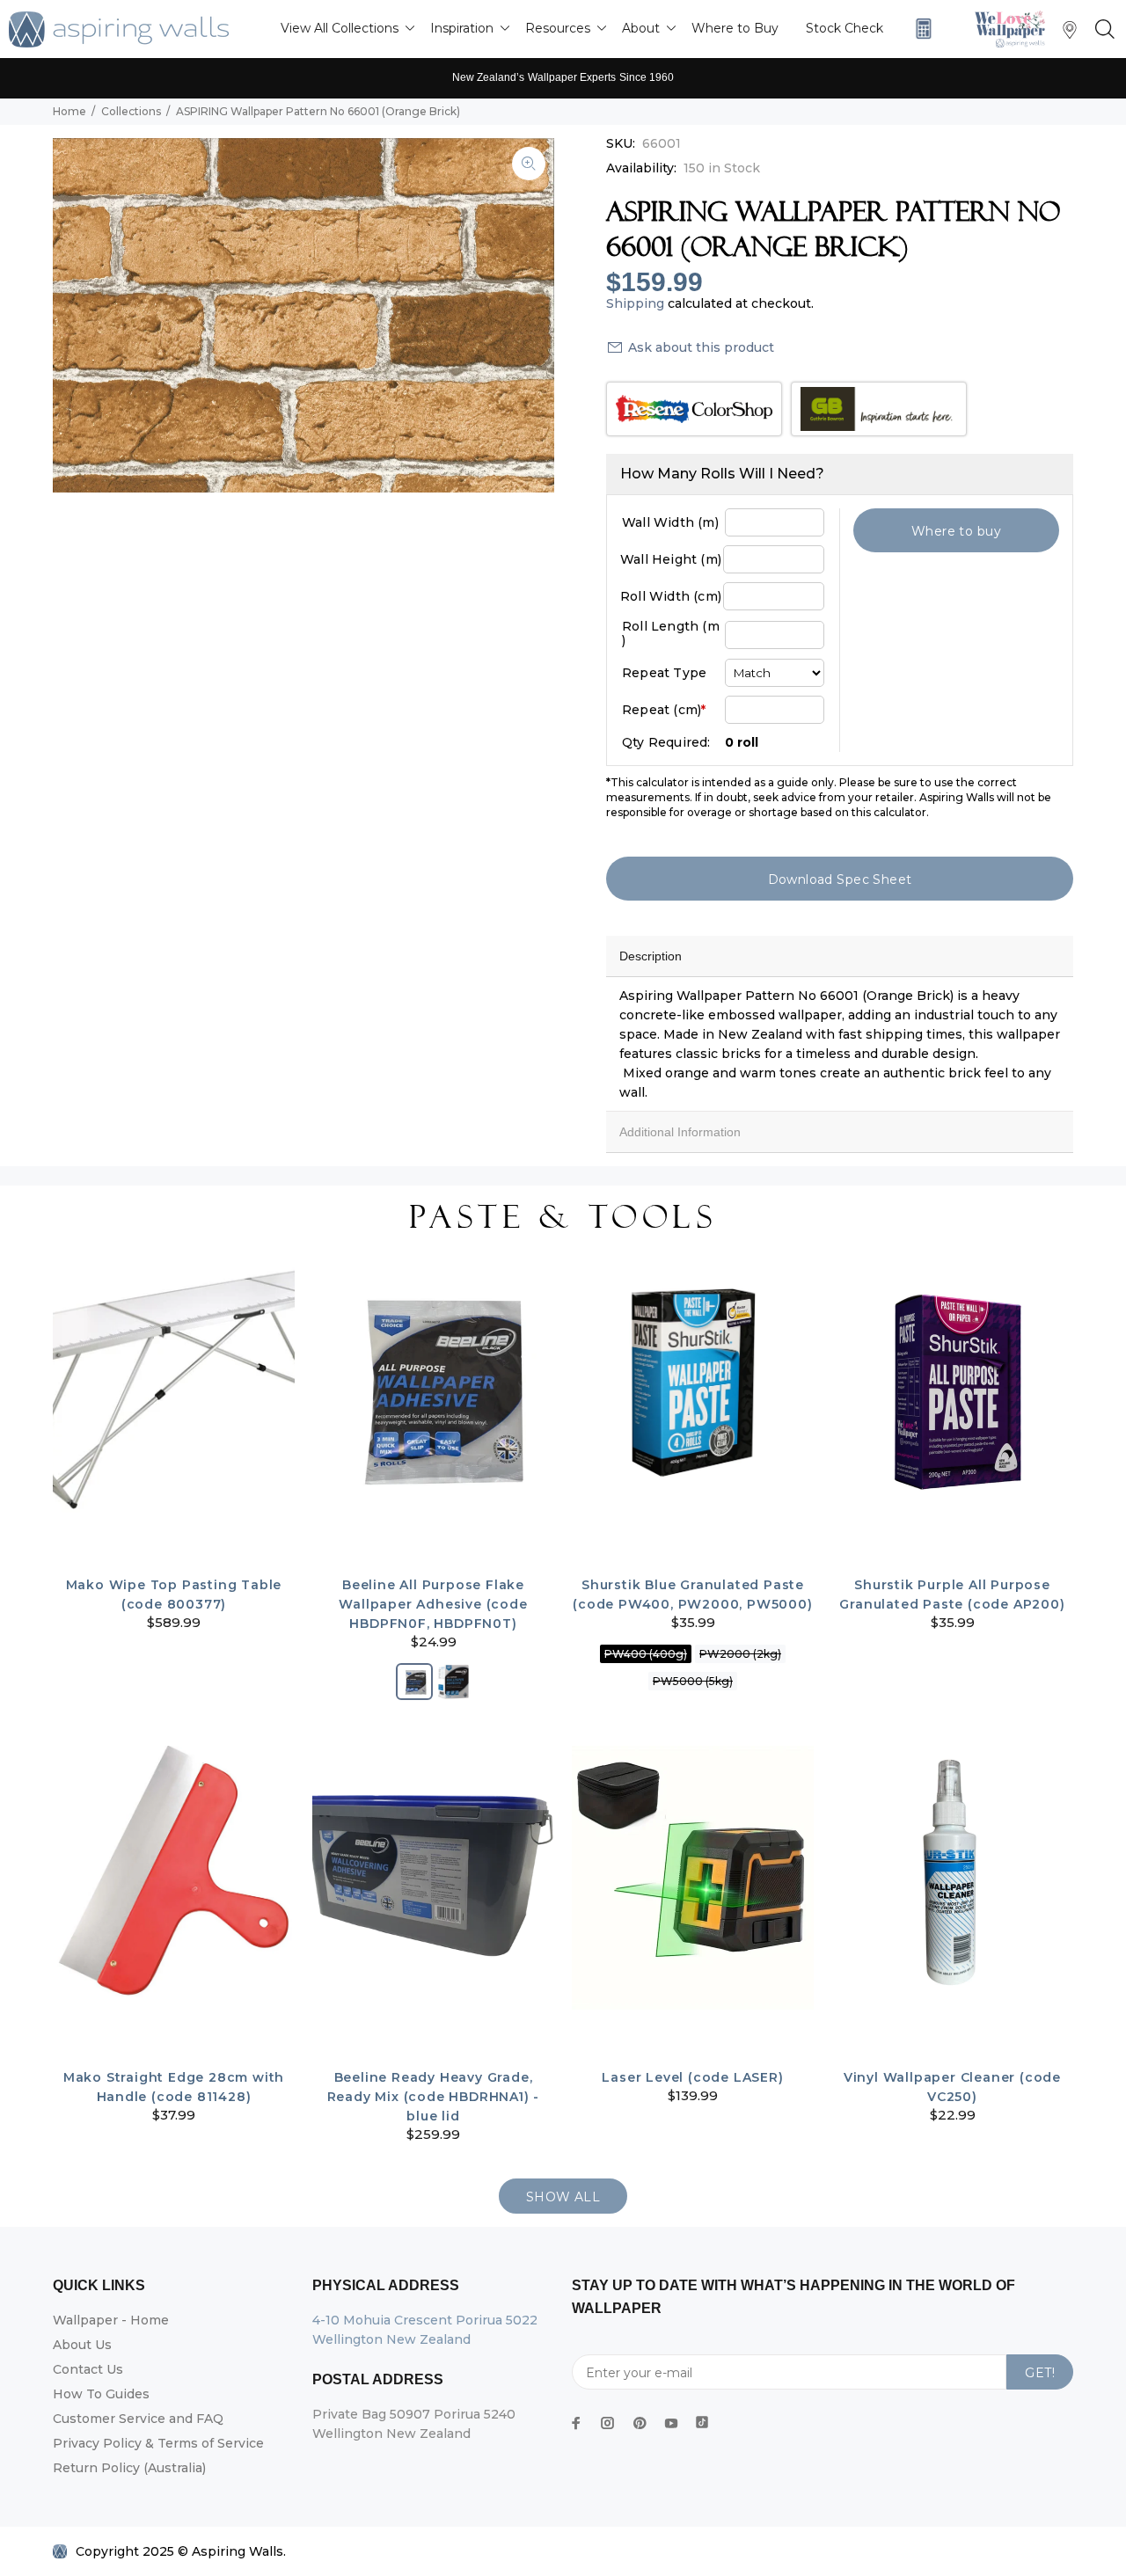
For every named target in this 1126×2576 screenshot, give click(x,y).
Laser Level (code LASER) (692, 2077)
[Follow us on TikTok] (702, 2419)
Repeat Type (664, 673)
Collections (131, 111)
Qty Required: (666, 742)
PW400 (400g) (646, 1654)
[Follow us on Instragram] (1014, 29)
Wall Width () (670, 522)
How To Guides (101, 2394)
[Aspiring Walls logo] (119, 29)
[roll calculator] (919, 29)
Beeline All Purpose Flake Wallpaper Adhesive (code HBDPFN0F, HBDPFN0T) (433, 1604)
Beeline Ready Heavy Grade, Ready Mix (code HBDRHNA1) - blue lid (434, 2097)
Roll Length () (671, 633)
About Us (82, 2345)
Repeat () (664, 710)
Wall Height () (671, 559)
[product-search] (1101, 30)
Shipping (635, 303)
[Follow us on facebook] (576, 2423)
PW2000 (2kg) (740, 1654)
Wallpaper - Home (111, 2320)
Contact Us (88, 2369)
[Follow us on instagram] (608, 2423)
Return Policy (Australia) (129, 2468)
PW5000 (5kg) (693, 1681)
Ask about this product (701, 347)
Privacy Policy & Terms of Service (158, 2443)
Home (69, 111)
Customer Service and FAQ (138, 2419)
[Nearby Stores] (1070, 34)
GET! (1040, 2373)
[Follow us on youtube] (671, 2423)
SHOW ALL (563, 2197)
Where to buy (956, 531)
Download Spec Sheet (840, 879)
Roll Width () (671, 596)
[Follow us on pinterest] (640, 2423)
